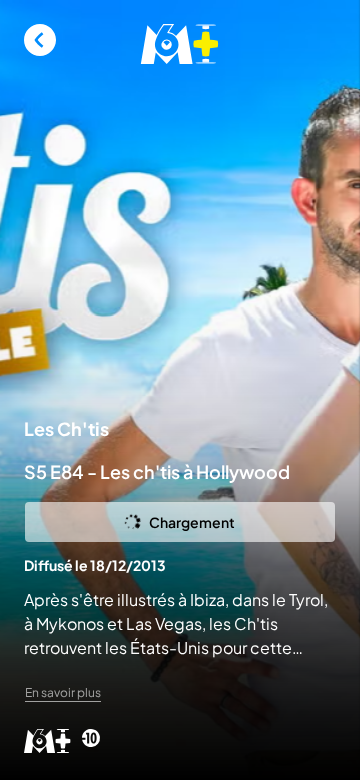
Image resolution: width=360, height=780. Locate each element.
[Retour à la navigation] (40, 40)
